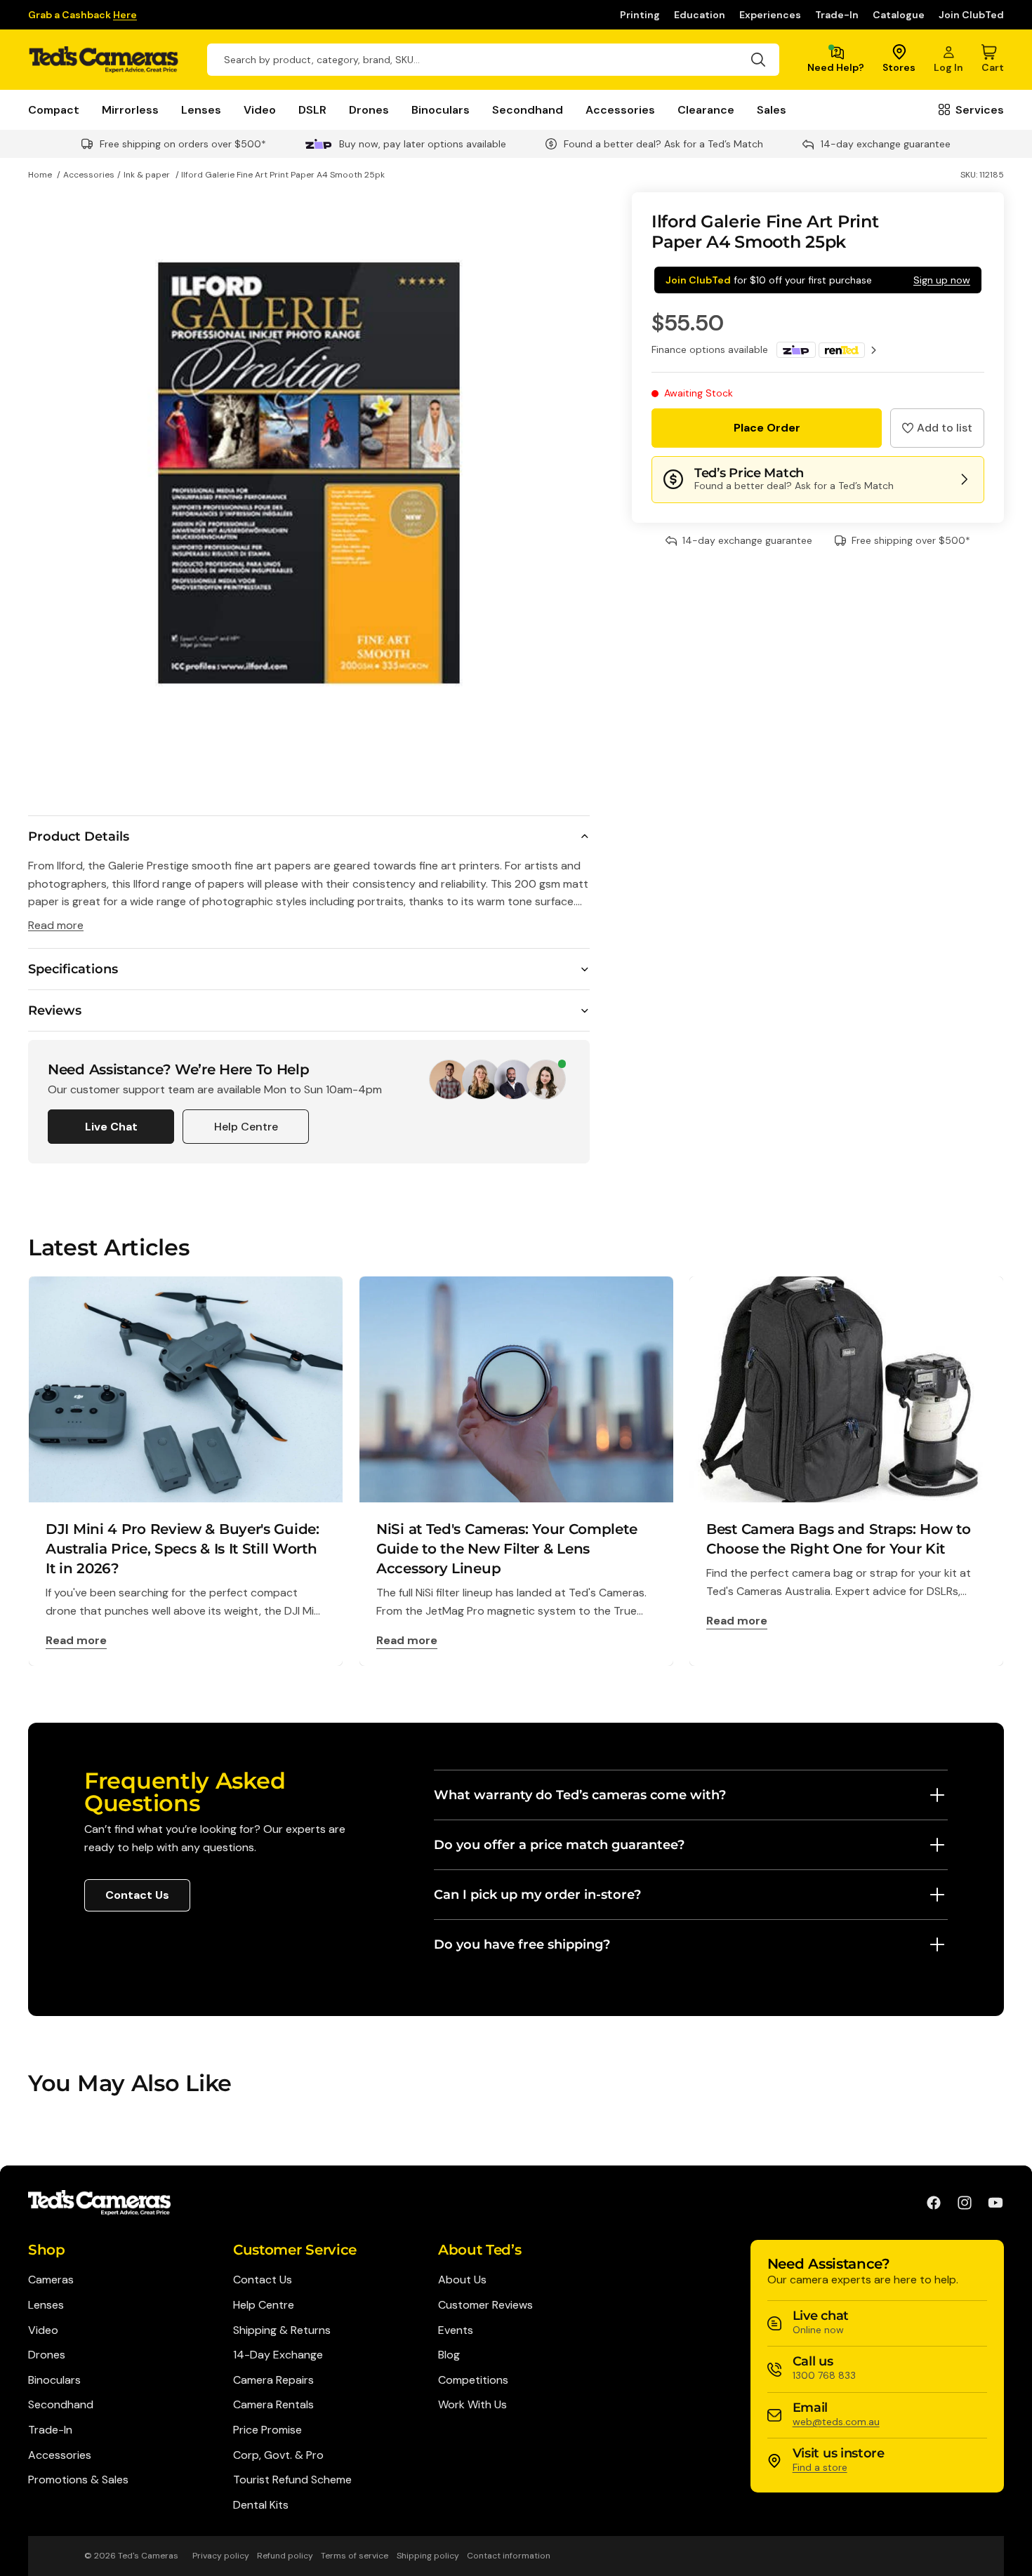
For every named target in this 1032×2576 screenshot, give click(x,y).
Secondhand (528, 110)
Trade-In (837, 15)
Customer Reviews (485, 2305)
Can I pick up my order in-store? (537, 1895)
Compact (54, 110)
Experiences (770, 15)
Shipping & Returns (282, 2330)
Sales (772, 110)
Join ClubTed (971, 15)
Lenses (201, 110)
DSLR (312, 110)
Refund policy (285, 2556)
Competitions (473, 2380)
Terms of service (355, 2556)
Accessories (620, 110)
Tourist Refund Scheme (292, 2480)
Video (260, 110)
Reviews (55, 1010)
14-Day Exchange (278, 2355)
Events (456, 2330)
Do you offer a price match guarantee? (559, 1845)
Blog (449, 2355)
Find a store (820, 2467)
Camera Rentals (273, 2404)
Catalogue (899, 15)
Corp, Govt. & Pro (278, 2455)
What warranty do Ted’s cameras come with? (580, 1795)
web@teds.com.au (836, 2422)
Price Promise (267, 2430)
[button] (937, 428)
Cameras (51, 2280)
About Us (462, 2280)
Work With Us (472, 2404)
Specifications (73, 969)
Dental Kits (261, 2505)
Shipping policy (428, 2556)
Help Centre (246, 1127)
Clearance (706, 110)
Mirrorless (130, 110)
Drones (369, 110)
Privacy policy (221, 2556)
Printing (640, 15)
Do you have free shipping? (522, 1944)
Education (700, 15)
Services (980, 110)
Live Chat (111, 1127)
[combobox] (493, 60)
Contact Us (137, 1895)
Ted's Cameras (148, 2556)
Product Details (79, 836)
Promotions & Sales (78, 2480)
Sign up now (942, 280)
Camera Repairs (273, 2380)
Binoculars (441, 110)
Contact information (509, 2556)
